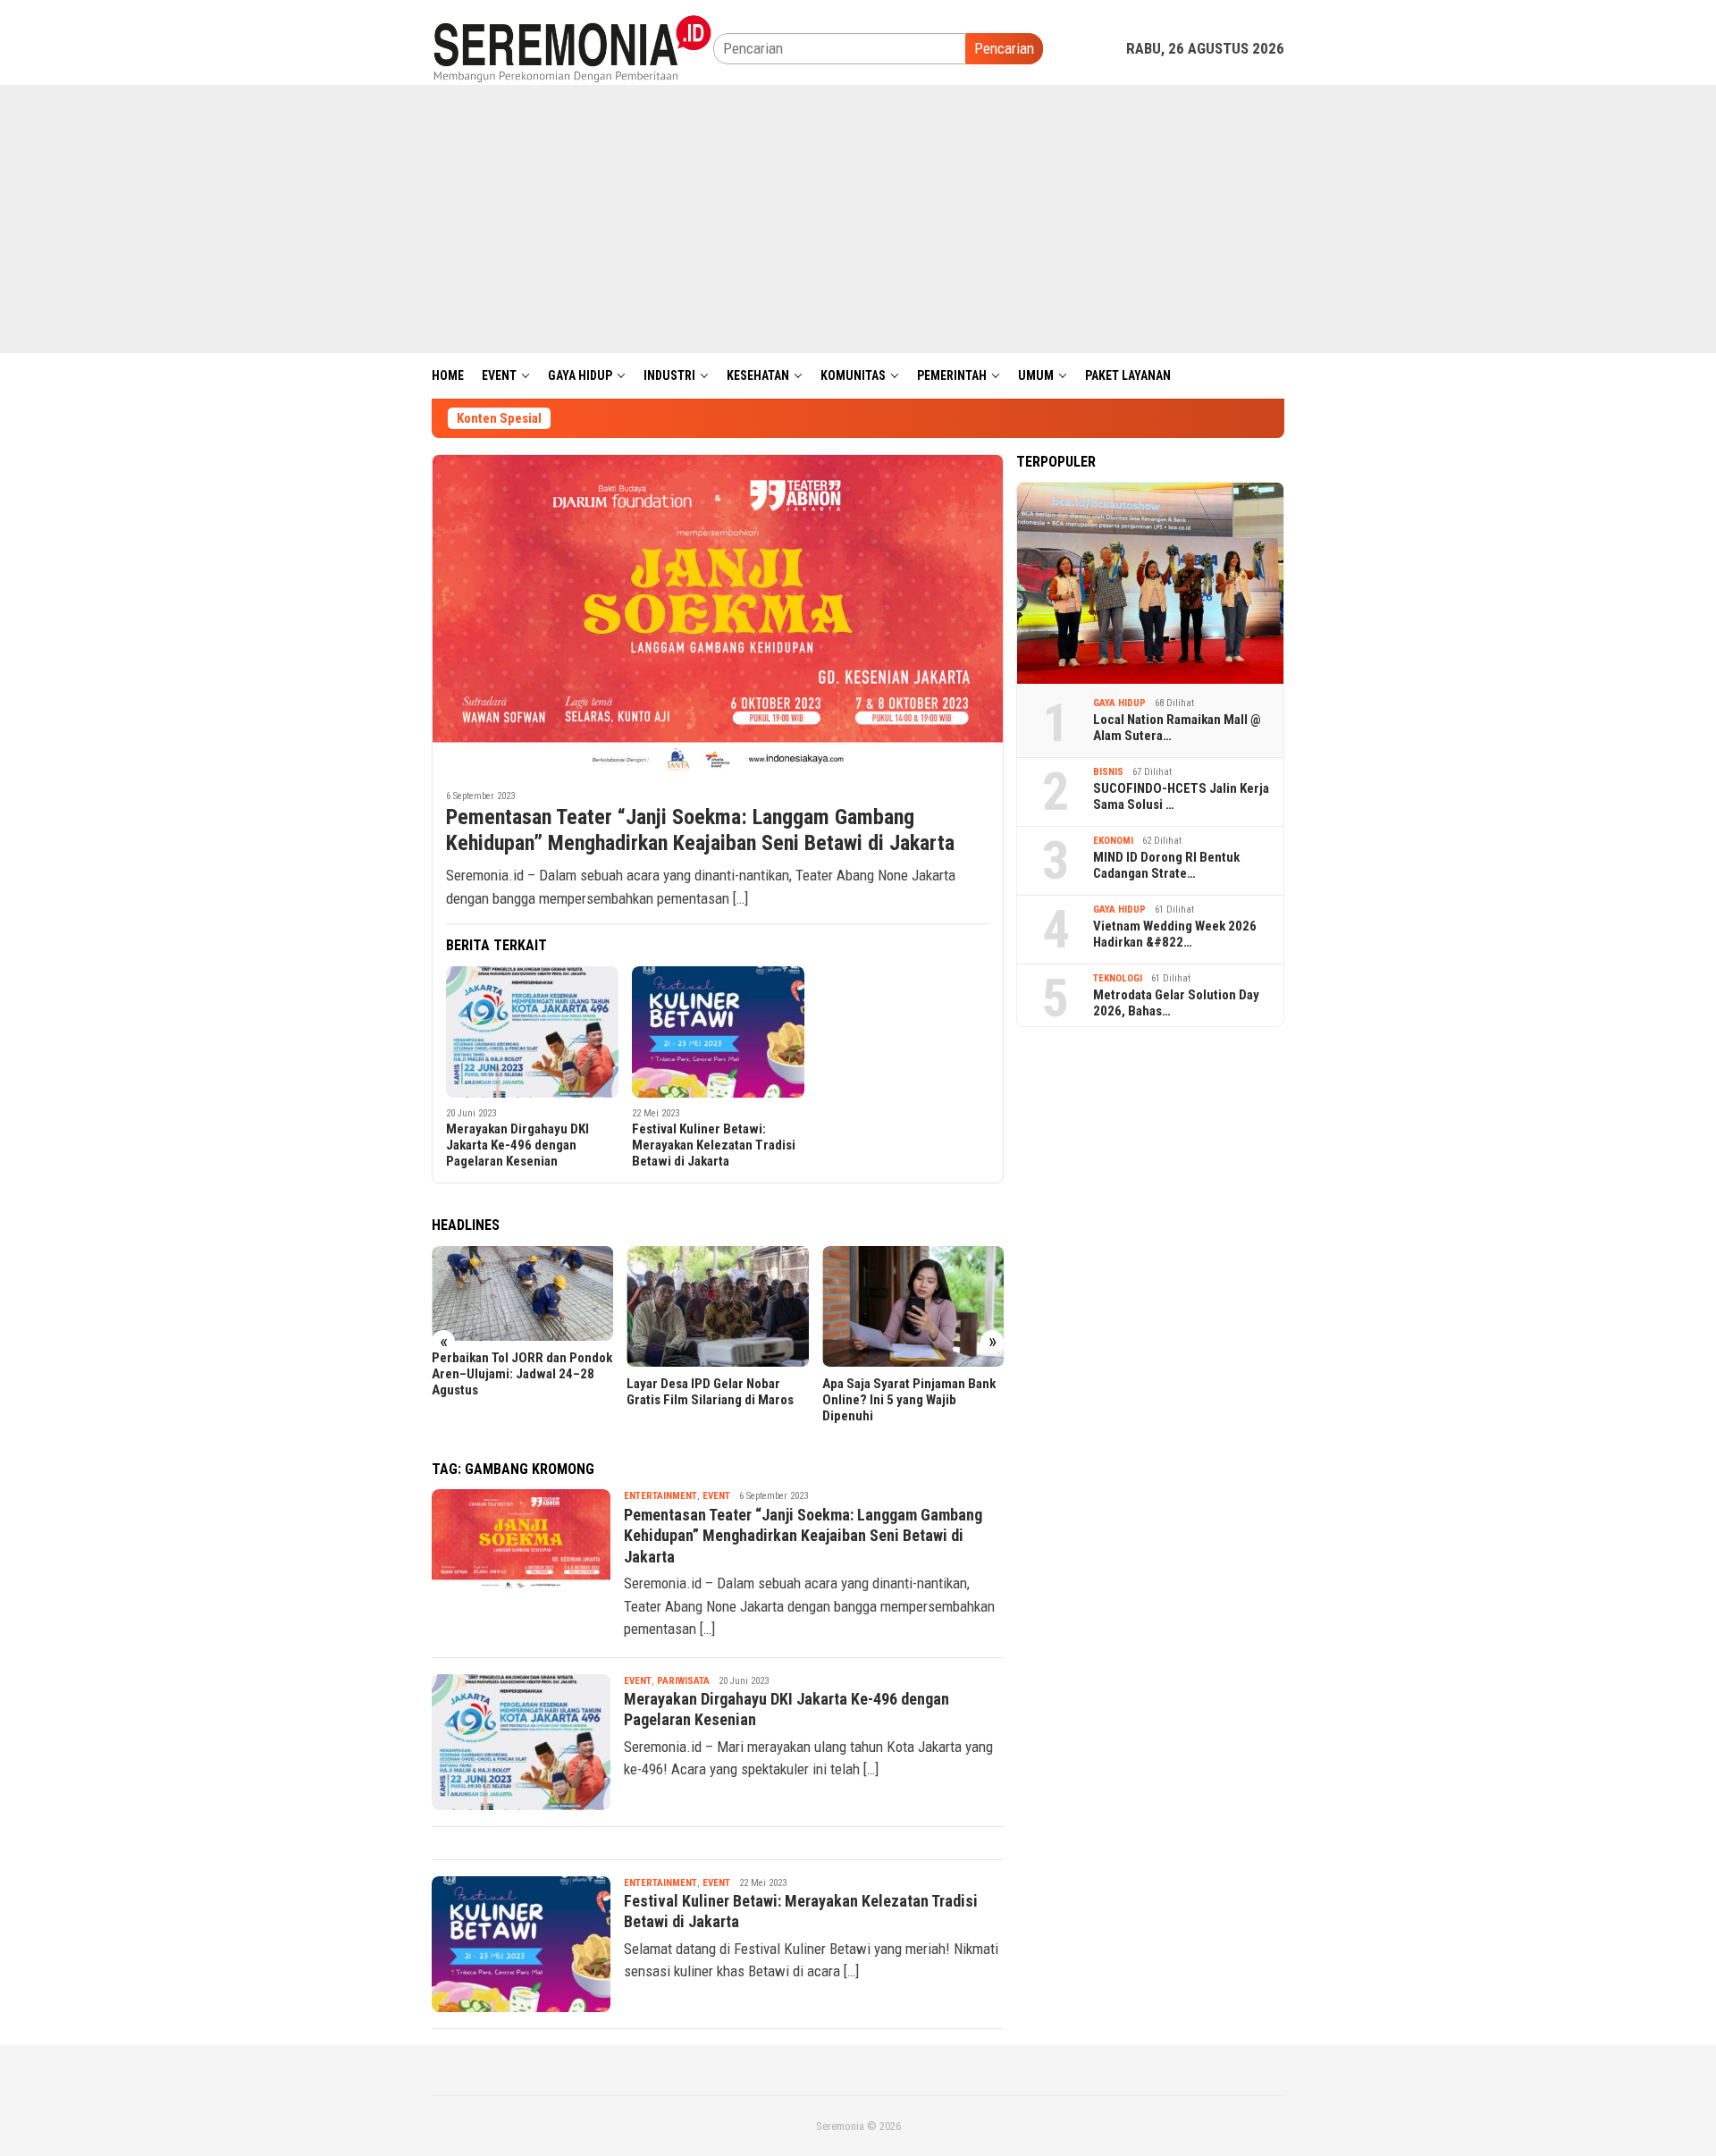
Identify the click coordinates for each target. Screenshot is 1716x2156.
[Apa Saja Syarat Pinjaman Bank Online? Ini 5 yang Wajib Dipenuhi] (913, 1307)
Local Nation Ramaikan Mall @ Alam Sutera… (1177, 728)
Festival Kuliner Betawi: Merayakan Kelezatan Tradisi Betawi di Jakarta (714, 1145)
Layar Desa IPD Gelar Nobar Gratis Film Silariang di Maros (710, 1392)
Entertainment (660, 1496)
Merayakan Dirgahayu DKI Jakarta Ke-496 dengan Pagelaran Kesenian (517, 1145)
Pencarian (1004, 48)
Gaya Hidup (1119, 703)
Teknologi (1118, 978)
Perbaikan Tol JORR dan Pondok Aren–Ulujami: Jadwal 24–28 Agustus (522, 1374)
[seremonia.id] (572, 47)
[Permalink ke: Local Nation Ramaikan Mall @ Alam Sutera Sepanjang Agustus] (1150, 583)
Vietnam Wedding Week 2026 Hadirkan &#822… (1175, 934)
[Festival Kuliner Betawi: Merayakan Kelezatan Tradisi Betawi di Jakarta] (718, 1032)
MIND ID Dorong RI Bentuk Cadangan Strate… (1166, 865)
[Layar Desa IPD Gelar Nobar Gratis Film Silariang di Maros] (717, 1307)
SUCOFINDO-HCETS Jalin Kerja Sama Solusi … (1181, 796)
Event (716, 1496)
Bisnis (1108, 772)
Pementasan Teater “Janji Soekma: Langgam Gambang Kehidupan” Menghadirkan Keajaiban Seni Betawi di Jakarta (700, 830)
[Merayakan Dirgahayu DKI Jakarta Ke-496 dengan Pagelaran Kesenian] (532, 1032)
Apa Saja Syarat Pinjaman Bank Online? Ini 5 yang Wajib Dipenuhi (909, 1400)
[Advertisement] (858, 219)
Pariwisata (683, 1681)
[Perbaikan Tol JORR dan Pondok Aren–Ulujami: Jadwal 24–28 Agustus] (522, 1294)
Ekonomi (1113, 841)
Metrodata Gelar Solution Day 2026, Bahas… (1176, 1003)
